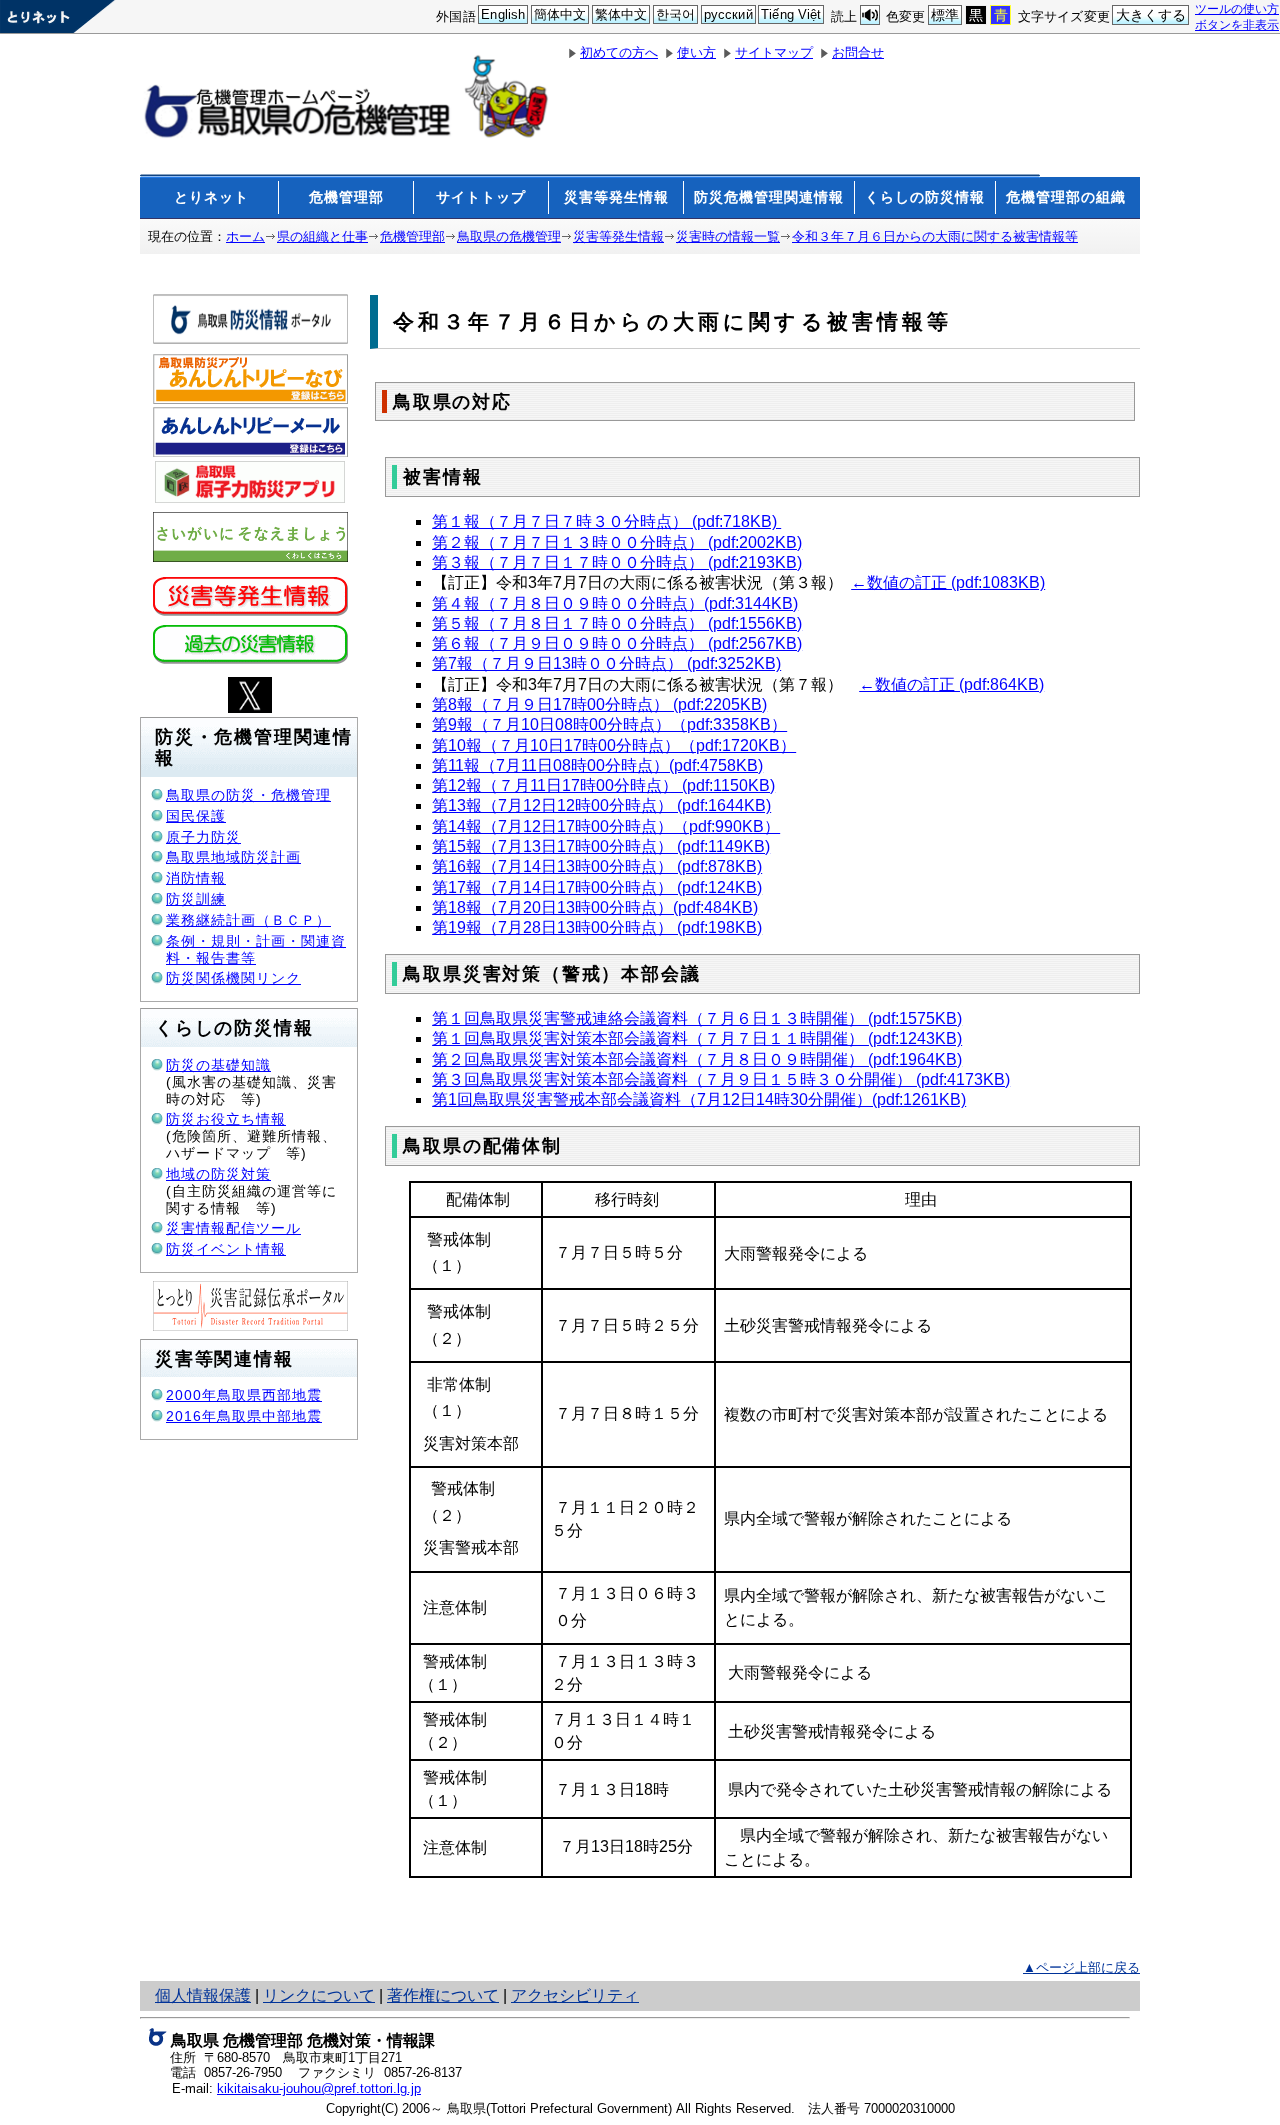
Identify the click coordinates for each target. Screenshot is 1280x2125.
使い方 (696, 52)
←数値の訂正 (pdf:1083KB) (948, 582)
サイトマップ (774, 52)
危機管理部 (346, 197)
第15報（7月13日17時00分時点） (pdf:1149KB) (601, 846)
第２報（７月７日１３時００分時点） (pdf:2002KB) (617, 542)
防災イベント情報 (226, 1249)
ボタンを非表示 (1237, 24)
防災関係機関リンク (233, 978)
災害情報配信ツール (233, 1228)
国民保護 (196, 816)
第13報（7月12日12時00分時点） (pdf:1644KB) (601, 805)
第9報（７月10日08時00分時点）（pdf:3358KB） (609, 724)
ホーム (245, 236)
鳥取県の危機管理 (509, 236)
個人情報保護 (203, 1995)
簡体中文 (560, 14)
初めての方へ (619, 52)
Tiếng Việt (791, 14)
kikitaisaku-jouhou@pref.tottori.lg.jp (319, 2088)
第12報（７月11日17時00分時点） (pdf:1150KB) (603, 785)
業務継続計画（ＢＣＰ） (248, 920)
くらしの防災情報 (925, 197)
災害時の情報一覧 (728, 236)
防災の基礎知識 (218, 1065)
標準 (945, 15)
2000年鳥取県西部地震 (244, 1395)
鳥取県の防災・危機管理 (248, 795)
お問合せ (858, 52)
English (503, 14)
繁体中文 (621, 14)
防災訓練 (196, 899)
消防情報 (196, 878)
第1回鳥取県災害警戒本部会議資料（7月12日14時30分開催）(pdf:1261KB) (699, 1099)
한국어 (675, 14)
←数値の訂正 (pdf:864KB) (951, 684)
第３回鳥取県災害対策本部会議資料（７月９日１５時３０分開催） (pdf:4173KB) (721, 1079)
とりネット (211, 197)
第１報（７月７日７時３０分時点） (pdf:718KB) (606, 521)
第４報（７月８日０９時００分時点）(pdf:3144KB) (615, 603)
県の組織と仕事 (322, 236)
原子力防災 (203, 837)
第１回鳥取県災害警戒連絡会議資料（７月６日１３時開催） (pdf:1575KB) (697, 1018)
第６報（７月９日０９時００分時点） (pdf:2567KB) (617, 643)
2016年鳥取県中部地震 (244, 1416)
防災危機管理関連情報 (769, 197)
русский (728, 14)
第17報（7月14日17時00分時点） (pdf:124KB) (597, 887)
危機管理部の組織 (1066, 197)
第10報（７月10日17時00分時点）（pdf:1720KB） (614, 745)
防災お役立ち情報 (226, 1119)
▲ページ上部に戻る (1081, 1967)
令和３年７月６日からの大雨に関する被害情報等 (935, 236)
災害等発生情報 (616, 197)
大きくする (1151, 15)
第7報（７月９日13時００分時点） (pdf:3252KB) (606, 663)
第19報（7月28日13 (503, 927)
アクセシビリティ (575, 1995)
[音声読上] (870, 15)
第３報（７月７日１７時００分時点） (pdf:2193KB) (617, 562)
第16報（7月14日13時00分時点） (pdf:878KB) (597, 866)
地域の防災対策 (218, 1174)
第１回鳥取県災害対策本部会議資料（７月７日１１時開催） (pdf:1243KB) (697, 1038)
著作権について (443, 1995)
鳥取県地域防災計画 (233, 857)
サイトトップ (481, 197)
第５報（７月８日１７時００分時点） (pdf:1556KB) (617, 623)
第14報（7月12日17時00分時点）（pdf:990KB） (606, 826)
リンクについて (319, 1995)
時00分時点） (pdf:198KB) (668, 927)
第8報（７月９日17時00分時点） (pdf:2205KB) (599, 704)
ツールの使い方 (1237, 8)
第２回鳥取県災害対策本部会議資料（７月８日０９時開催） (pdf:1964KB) (697, 1059)
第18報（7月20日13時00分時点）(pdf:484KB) (595, 907)
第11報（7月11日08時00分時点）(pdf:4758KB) (597, 765)
